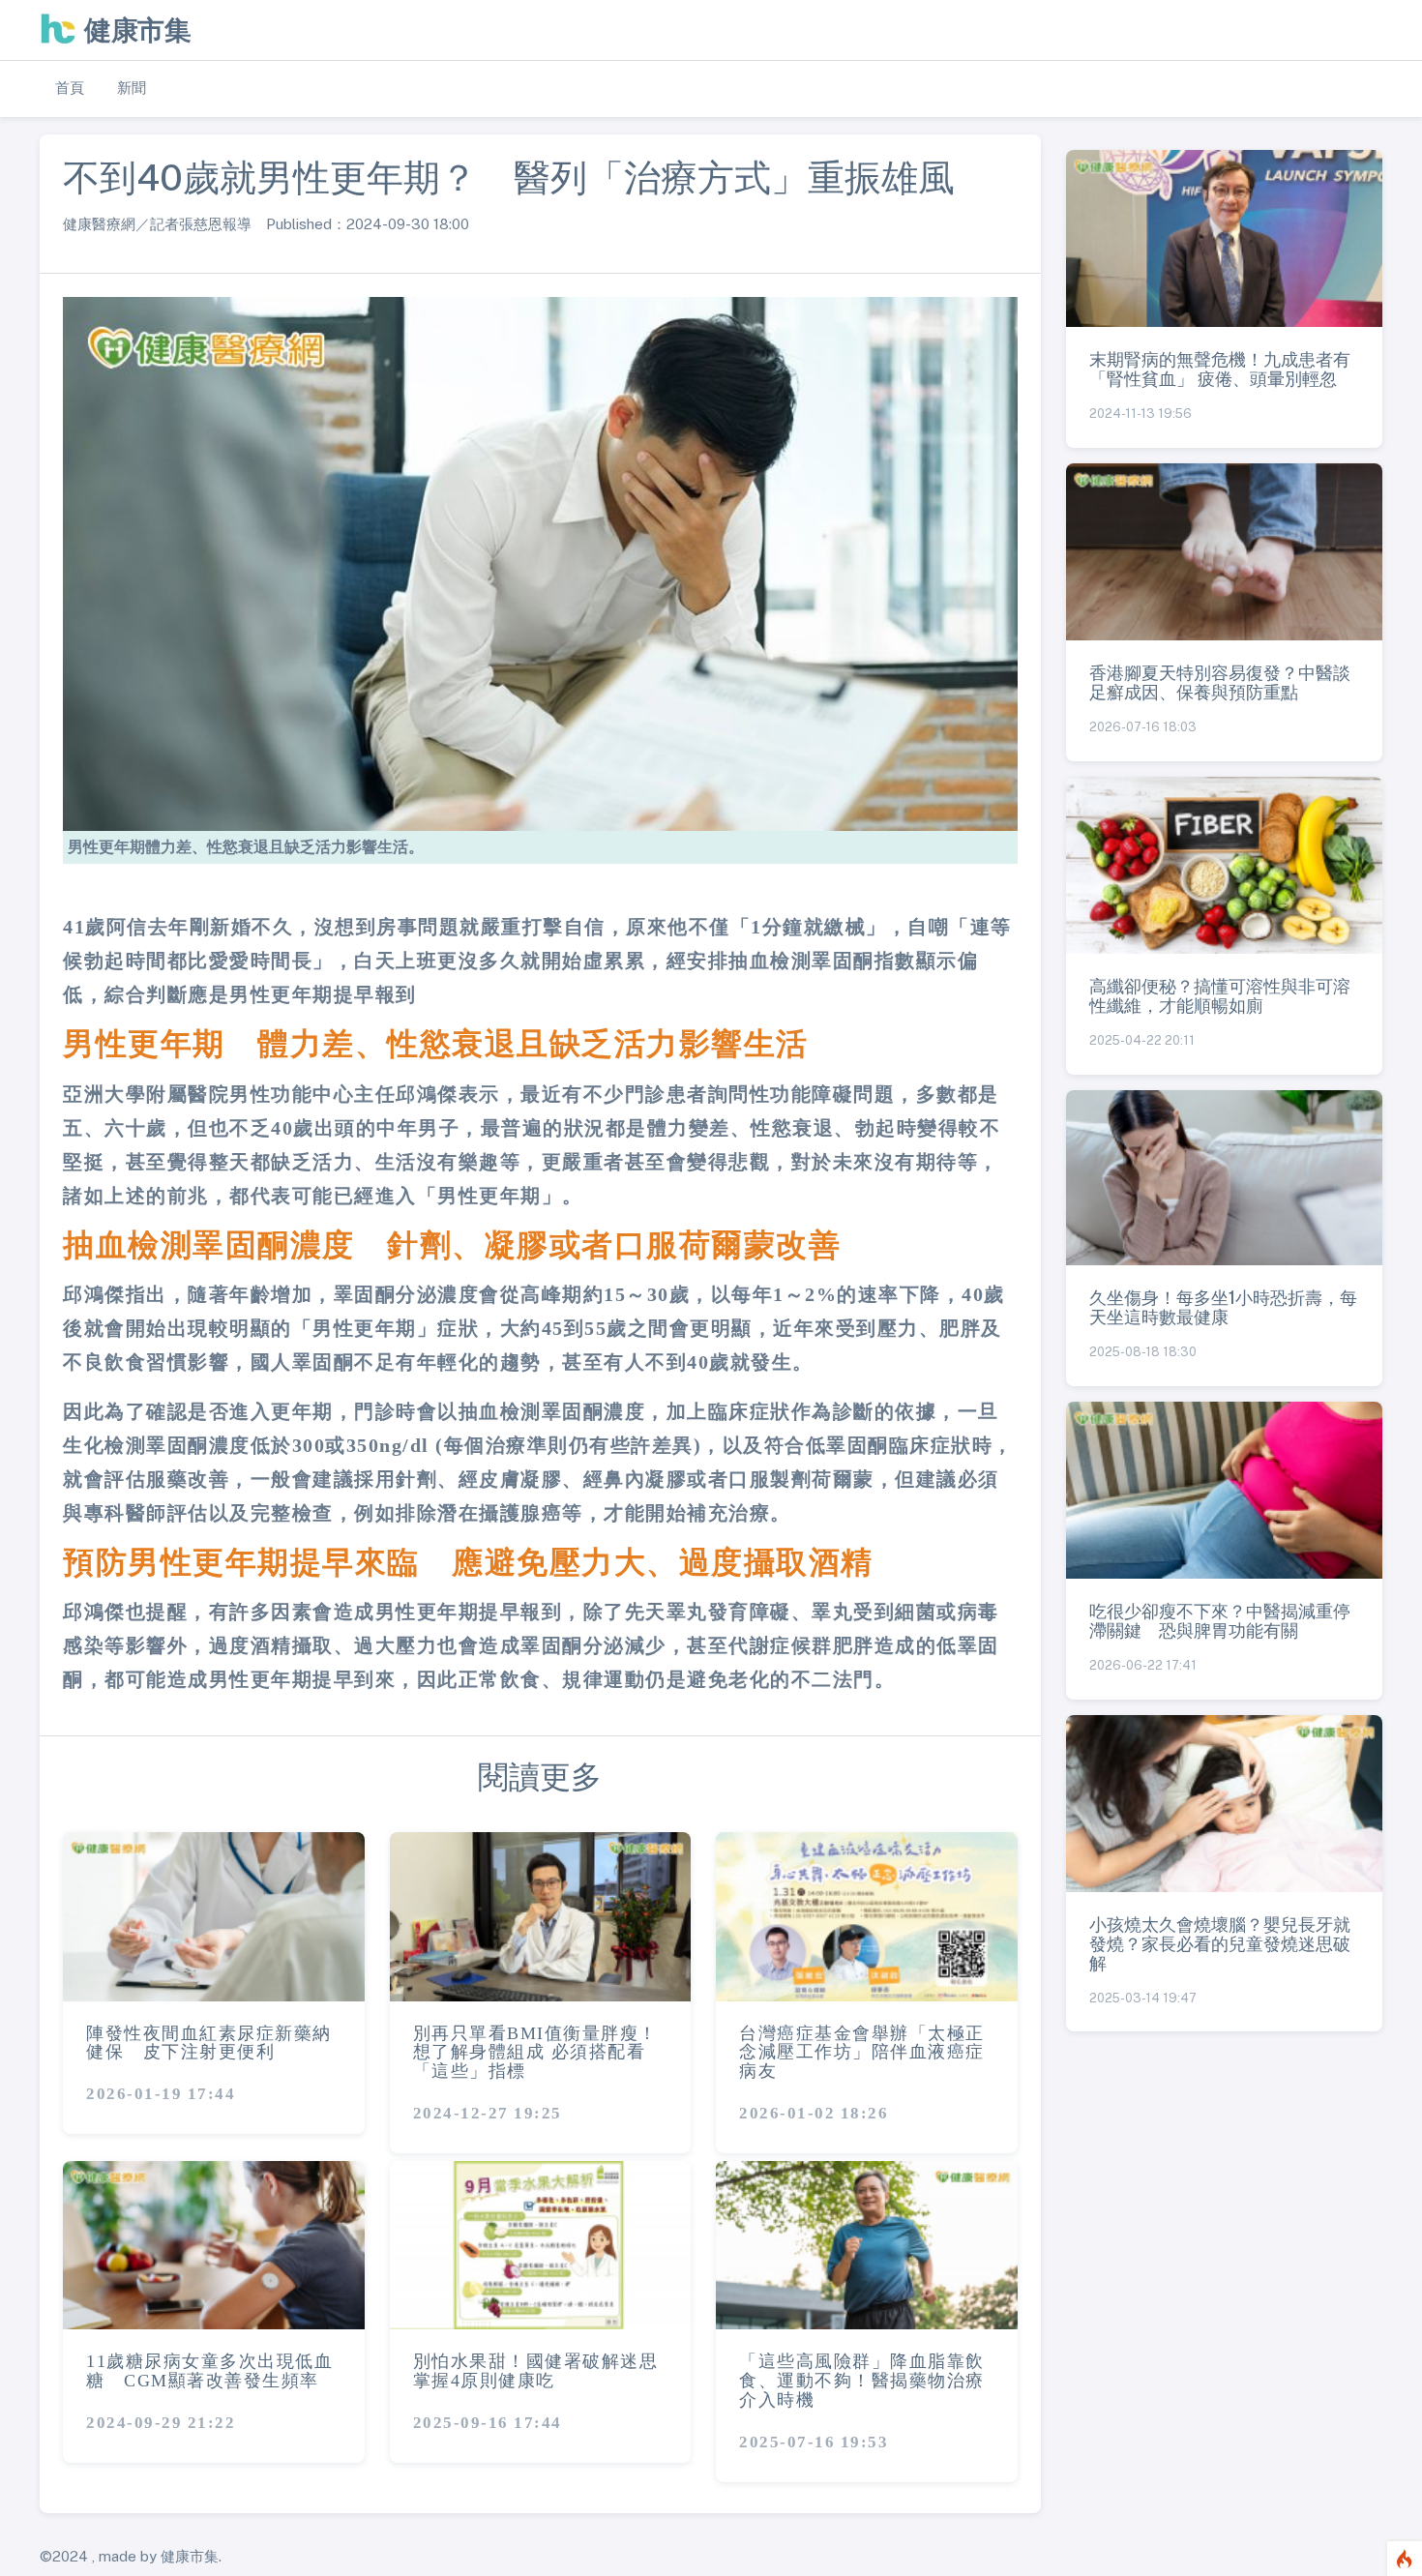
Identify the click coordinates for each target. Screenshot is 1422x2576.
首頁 (70, 88)
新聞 (132, 88)
